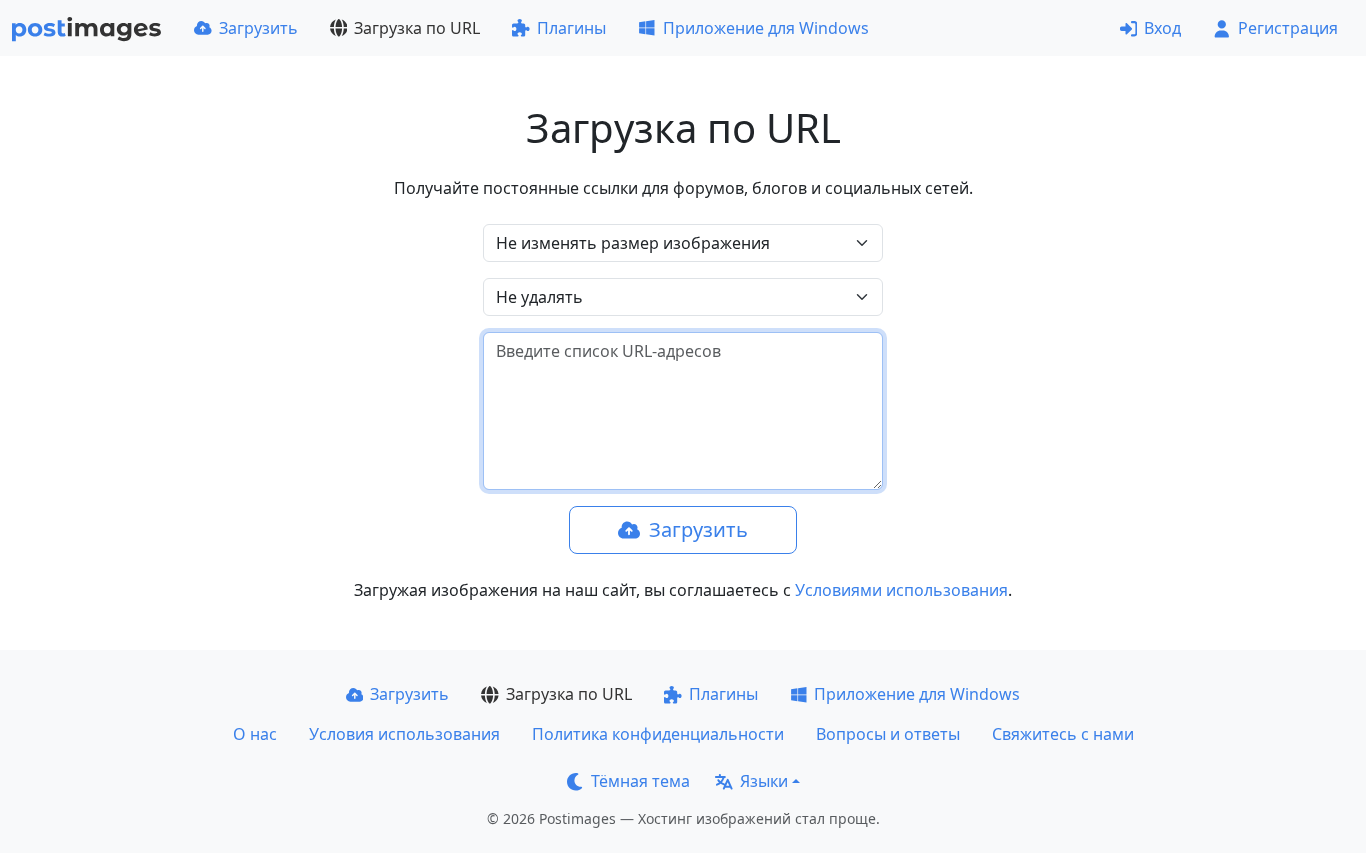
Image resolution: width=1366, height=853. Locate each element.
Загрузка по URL (417, 28)
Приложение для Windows (766, 28)
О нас (255, 734)
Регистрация (1288, 28)
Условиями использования (901, 590)
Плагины (571, 28)
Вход (1162, 28)
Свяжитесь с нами (1063, 734)
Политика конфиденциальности (658, 734)
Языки (764, 781)
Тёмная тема (640, 781)
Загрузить (258, 28)
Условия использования (404, 734)
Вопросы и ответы (888, 734)
